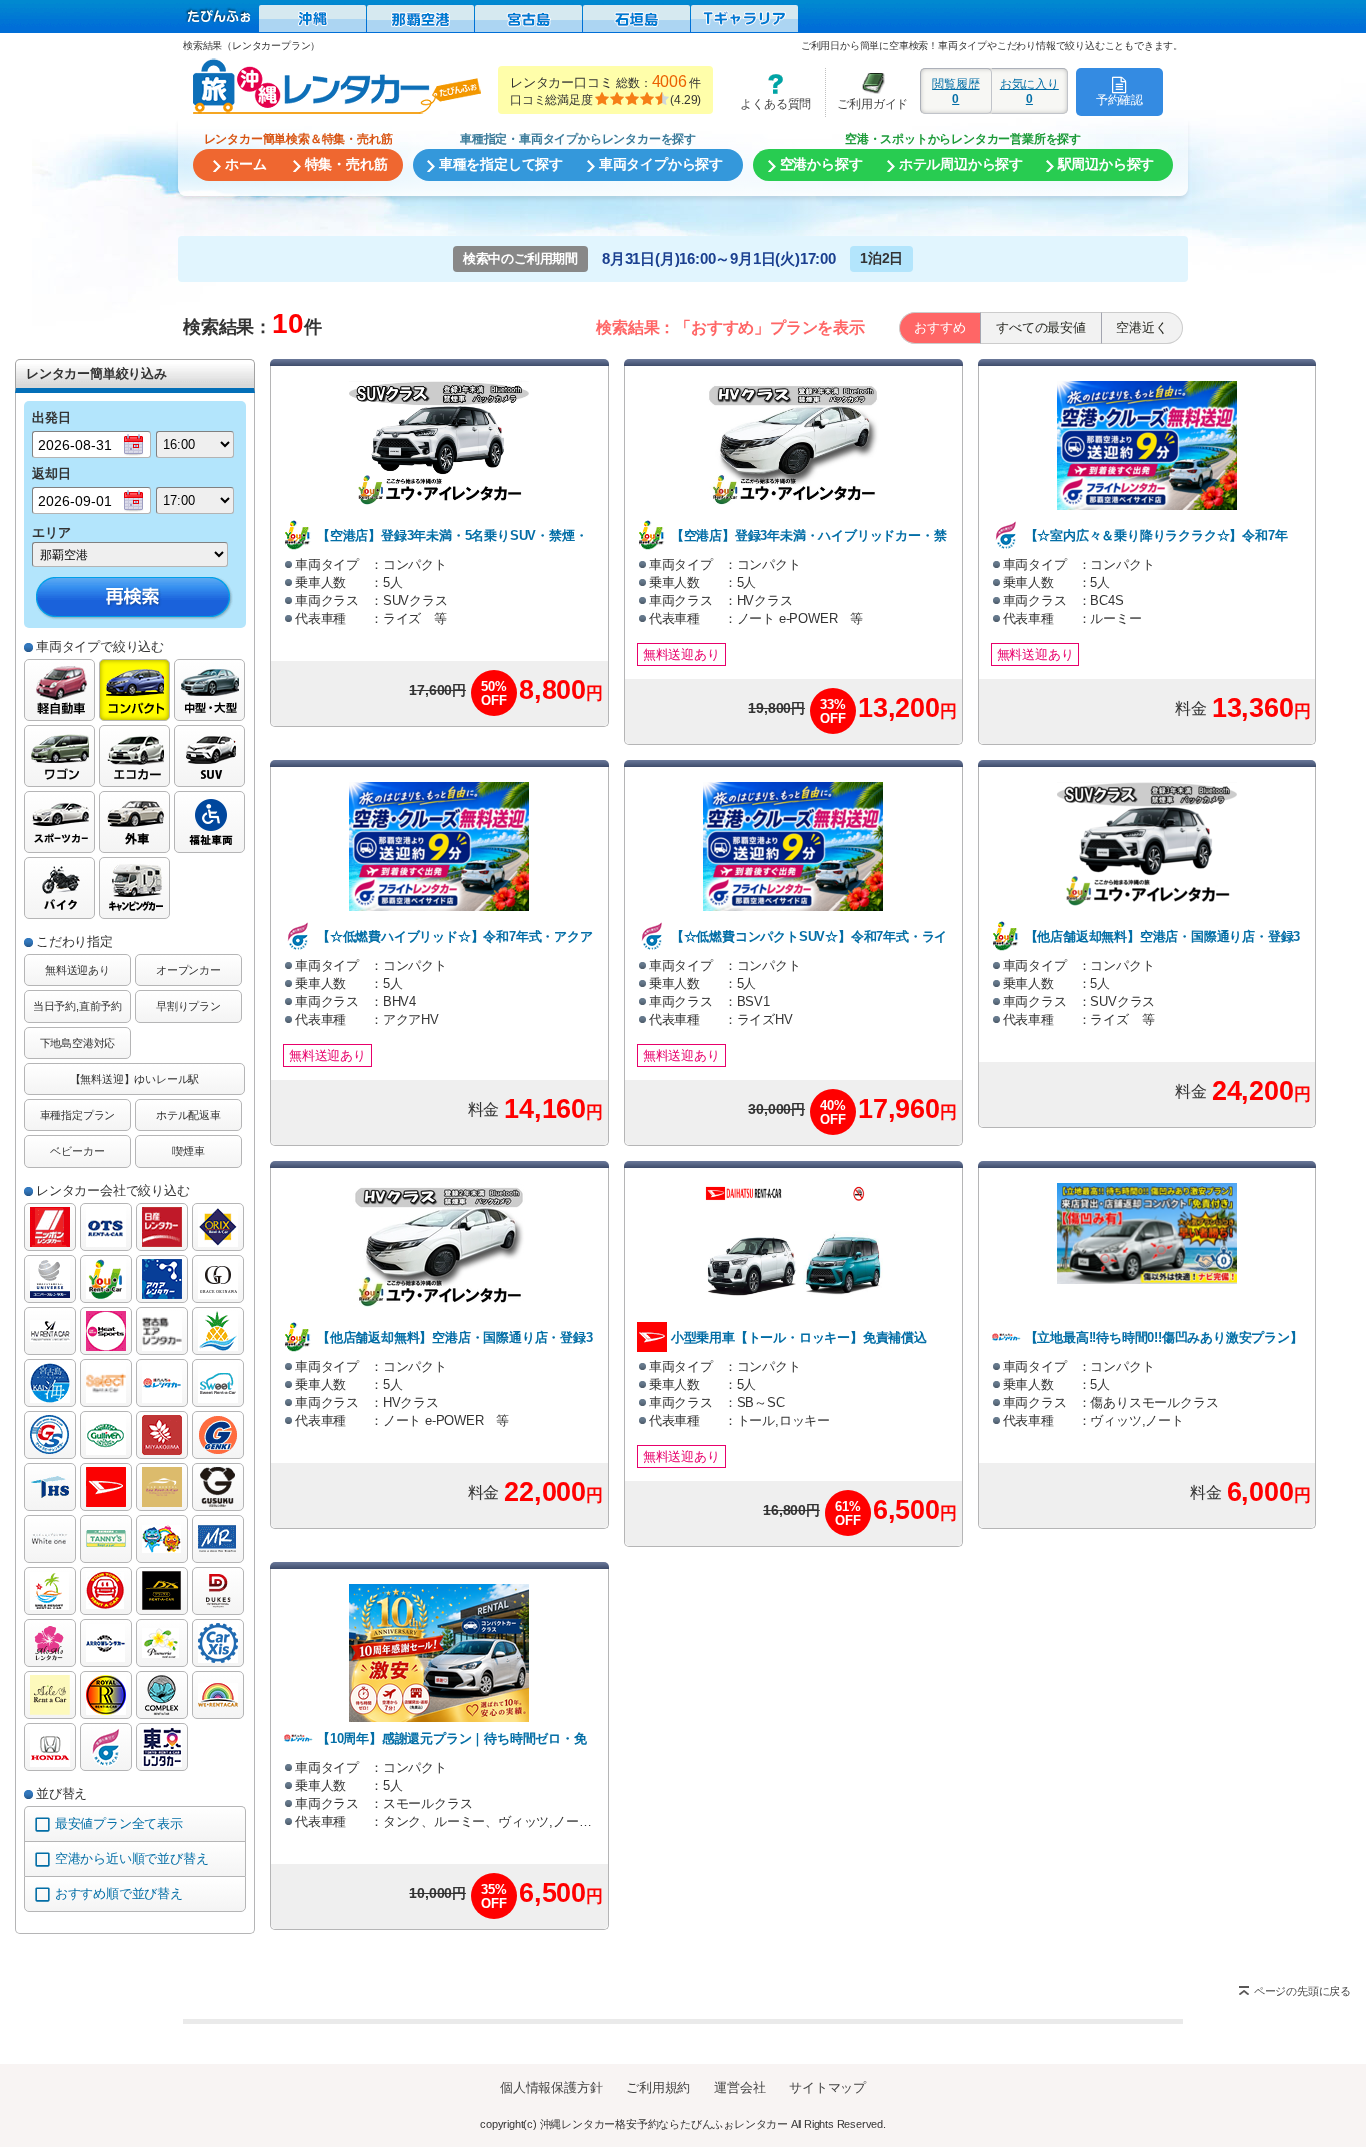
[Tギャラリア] (744, 18)
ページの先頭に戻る (1302, 1991)
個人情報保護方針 (551, 2087)
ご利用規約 (658, 2087)
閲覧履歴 (955, 91)
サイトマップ (827, 2087)
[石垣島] (636, 18)
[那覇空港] (420, 18)
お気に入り (1029, 91)
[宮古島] (528, 18)
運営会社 (739, 2087)
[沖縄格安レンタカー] (312, 18)
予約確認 (1119, 99)
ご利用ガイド (867, 91)
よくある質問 (769, 91)
